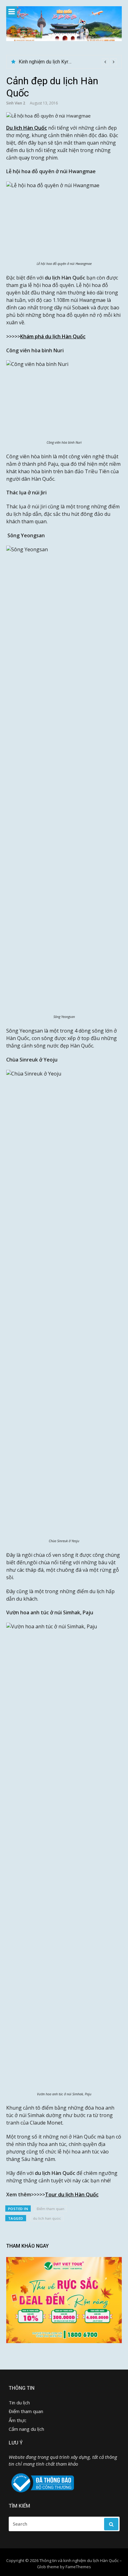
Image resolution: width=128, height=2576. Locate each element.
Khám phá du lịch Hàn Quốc (53, 336)
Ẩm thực (18, 2420)
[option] (68, 62)
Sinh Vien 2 (16, 103)
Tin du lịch (19, 2403)
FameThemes (78, 2567)
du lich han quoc (47, 2218)
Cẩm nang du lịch (26, 2429)
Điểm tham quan (50, 2209)
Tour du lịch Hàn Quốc (72, 2194)
